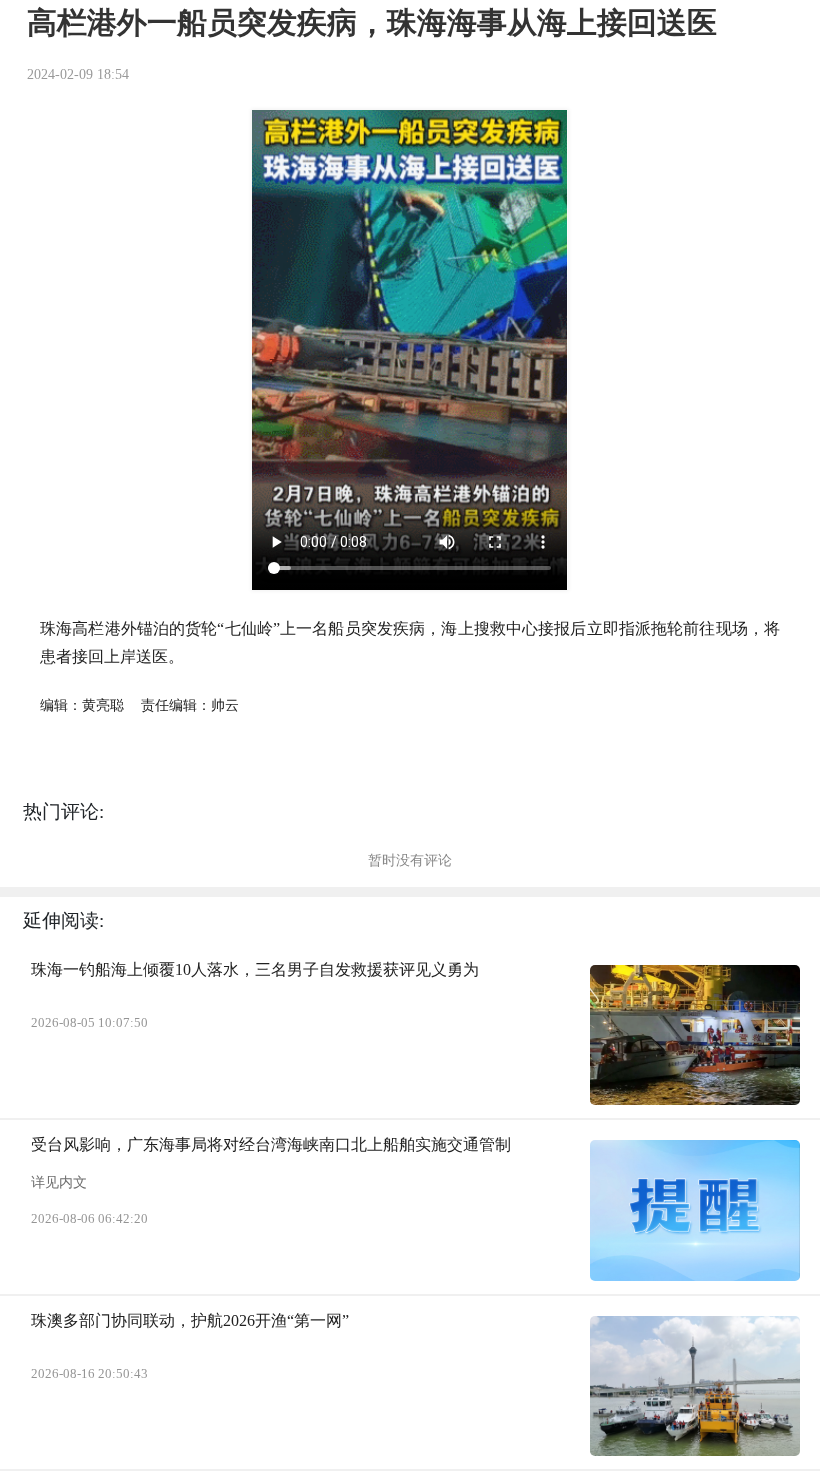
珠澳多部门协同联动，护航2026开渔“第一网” (190, 1320)
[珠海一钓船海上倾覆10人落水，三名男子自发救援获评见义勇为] (695, 1035)
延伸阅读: (63, 920)
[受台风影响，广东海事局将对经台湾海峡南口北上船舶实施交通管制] (695, 1210)
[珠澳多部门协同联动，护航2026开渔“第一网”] (695, 1386)
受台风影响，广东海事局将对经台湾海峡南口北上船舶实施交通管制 (271, 1144)
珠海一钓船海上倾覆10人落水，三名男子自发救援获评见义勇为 (255, 969)
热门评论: (63, 811)
